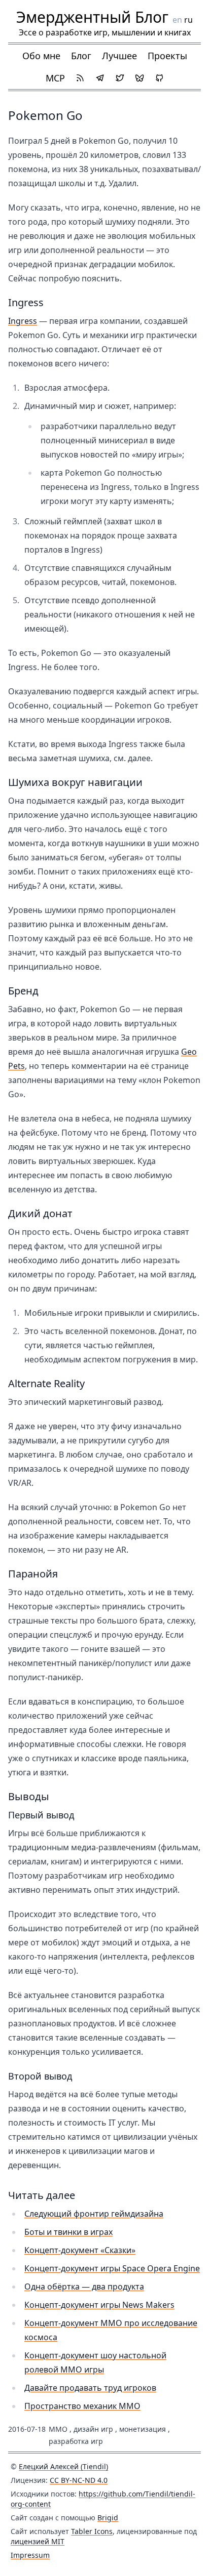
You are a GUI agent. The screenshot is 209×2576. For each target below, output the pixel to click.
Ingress (26, 302)
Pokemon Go (45, 115)
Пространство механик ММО (82, 2406)
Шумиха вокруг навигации (75, 782)
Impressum (30, 2555)
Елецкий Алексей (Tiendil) (63, 2466)
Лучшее (119, 56)
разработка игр (76, 2441)
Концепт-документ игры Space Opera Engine (112, 2268)
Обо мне (41, 56)
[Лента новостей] (80, 78)
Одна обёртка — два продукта (84, 2287)
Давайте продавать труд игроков (90, 2388)
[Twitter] (120, 78)
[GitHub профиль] (159, 78)
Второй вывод (40, 2076)
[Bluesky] (140, 78)
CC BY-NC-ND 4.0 (79, 2480)
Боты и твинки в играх (68, 2232)
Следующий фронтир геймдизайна (94, 2214)
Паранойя (33, 1574)
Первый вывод (41, 1815)
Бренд (23, 991)
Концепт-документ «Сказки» (80, 2250)
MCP (55, 78)
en (177, 20)
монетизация (143, 2429)
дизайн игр (93, 2429)
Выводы (29, 1796)
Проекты (167, 56)
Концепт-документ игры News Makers (99, 2305)
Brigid (108, 2518)
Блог (81, 56)
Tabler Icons (92, 2531)
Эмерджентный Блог (92, 17)
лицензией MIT (38, 2541)
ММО (58, 2429)
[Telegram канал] (100, 78)
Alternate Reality (46, 1383)
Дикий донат (40, 1213)
